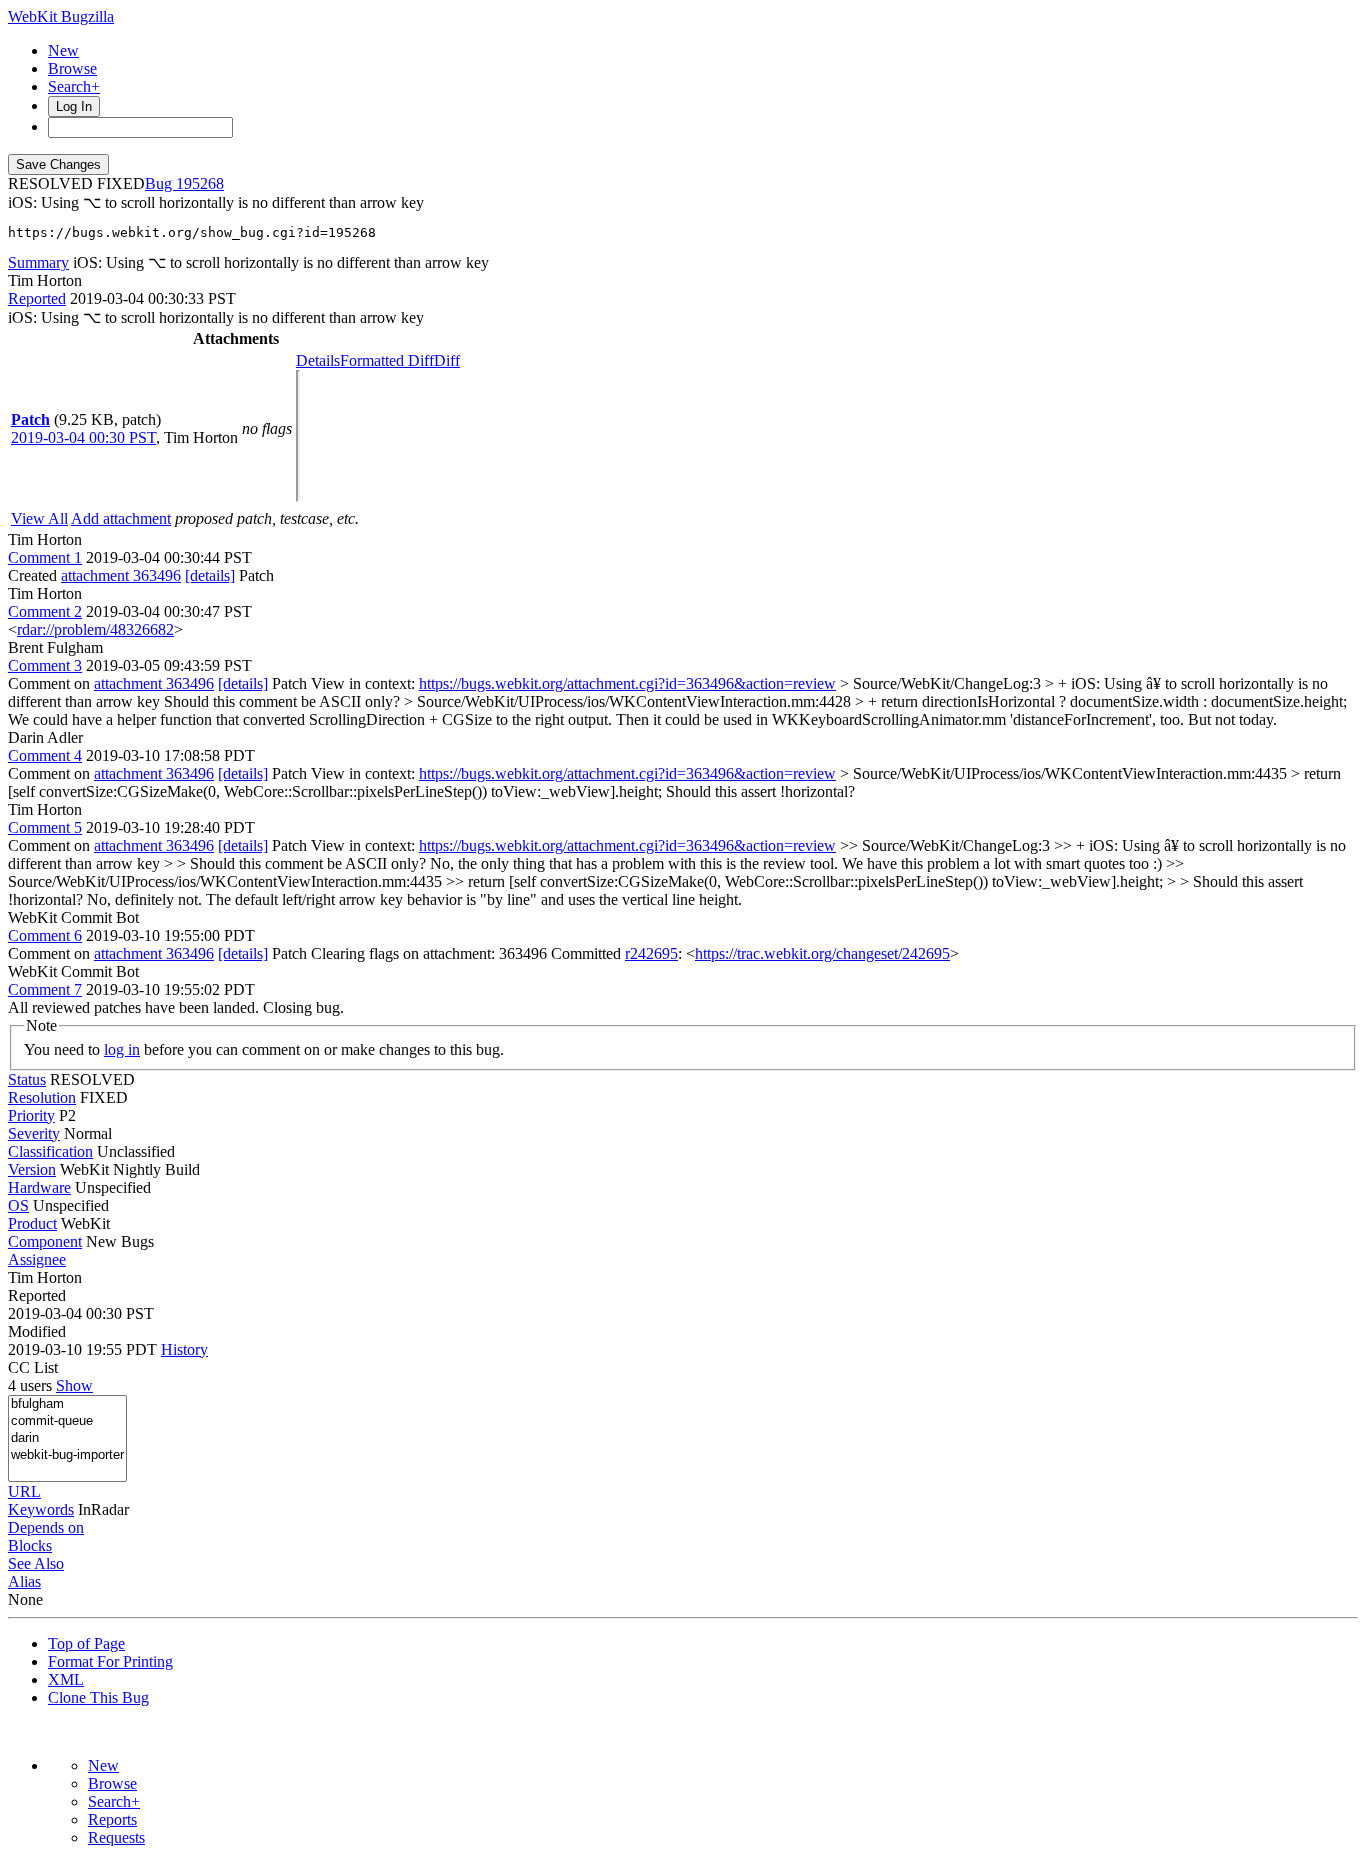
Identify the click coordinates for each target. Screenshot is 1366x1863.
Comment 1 (45, 557)
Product (32, 1223)
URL (24, 1491)
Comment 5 (45, 827)
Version (32, 1169)
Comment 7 (45, 989)
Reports (112, 1819)
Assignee (37, 1259)
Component (45, 1241)
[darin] (67, 1438)
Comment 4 (45, 755)
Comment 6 (45, 935)
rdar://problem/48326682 (95, 629)
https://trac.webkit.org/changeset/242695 (822, 953)
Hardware (39, 1187)
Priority (31, 1115)
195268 (200, 183)
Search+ (74, 86)
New (63, 50)
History (184, 1349)
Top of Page (86, 1643)
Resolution (42, 1097)
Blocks (30, 1545)
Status (27, 1079)
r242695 (651, 953)
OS (18, 1205)
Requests (116, 1837)
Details (318, 360)
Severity (34, 1133)
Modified (37, 1331)
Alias (24, 1581)
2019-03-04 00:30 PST (83, 437)
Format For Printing (110, 1661)
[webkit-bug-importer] (67, 1455)
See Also (36, 1563)
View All (39, 518)
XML (66, 1679)
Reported (37, 298)
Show (74, 1385)
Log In (74, 106)
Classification (50, 1151)
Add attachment (121, 518)
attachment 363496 (121, 575)
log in (122, 1049)
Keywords (41, 1509)
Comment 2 (45, 611)
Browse (72, 68)
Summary (38, 262)
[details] (210, 575)
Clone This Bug (98, 1697)
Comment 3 (45, 665)
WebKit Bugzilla (61, 16)
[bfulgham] (67, 1404)
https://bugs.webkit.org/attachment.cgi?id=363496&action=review (627, 683)
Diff (447, 360)
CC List (33, 1367)
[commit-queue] (67, 1421)
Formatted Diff (387, 360)
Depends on (46, 1527)
